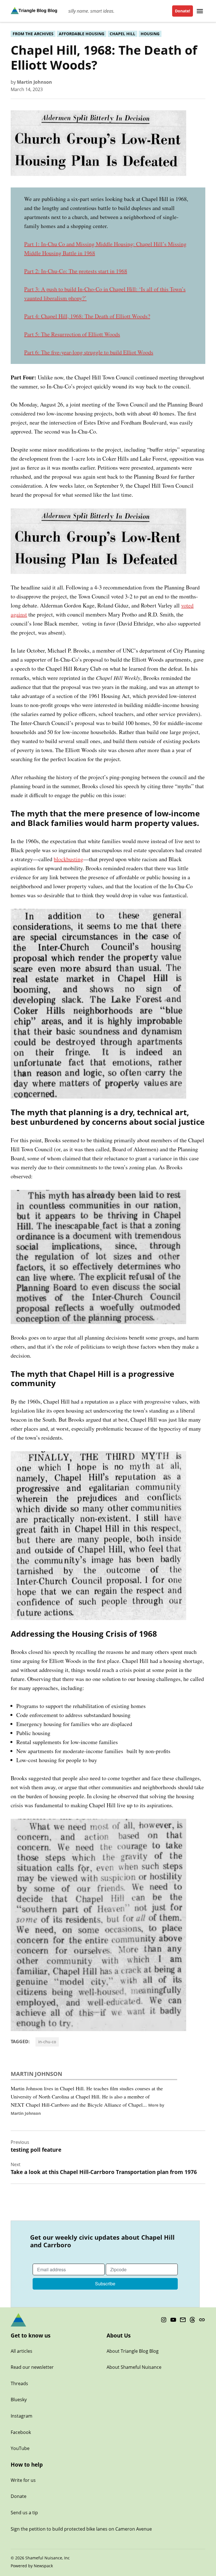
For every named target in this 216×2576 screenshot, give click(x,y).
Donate (19, 2496)
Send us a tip (24, 2513)
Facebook (21, 2432)
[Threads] (192, 2320)
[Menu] (201, 11)
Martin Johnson (34, 82)
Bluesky (19, 2400)
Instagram (22, 2416)
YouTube (20, 2448)
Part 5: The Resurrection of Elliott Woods (72, 334)
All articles (22, 2351)
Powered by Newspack (32, 2566)
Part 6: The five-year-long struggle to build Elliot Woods (89, 352)
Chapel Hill (122, 34)
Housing (150, 34)
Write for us (23, 2480)
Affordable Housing (82, 34)
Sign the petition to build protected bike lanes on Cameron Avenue (81, 2529)
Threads (19, 2383)
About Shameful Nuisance (134, 2367)
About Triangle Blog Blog (133, 2351)
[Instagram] (164, 2320)
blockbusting (68, 859)
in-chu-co (47, 2042)
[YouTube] (173, 2320)
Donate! (183, 11)
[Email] (183, 2320)
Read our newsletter (32, 2367)
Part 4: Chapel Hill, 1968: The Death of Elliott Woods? (87, 316)
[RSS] (202, 2320)
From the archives (33, 34)
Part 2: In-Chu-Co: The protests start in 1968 (76, 271)
